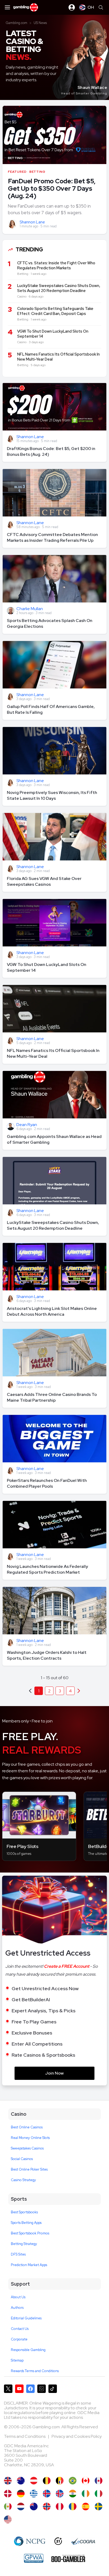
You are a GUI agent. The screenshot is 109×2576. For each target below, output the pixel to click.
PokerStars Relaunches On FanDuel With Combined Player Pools (47, 1483)
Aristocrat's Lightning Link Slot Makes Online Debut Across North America (52, 1311)
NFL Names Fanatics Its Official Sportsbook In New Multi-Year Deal (53, 1053)
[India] (73, 2494)
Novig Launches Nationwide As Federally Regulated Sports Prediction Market (47, 1569)
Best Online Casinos (27, 2127)
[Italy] (99, 2494)
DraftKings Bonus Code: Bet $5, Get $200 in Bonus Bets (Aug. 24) (51, 451)
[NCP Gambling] (30, 2541)
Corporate (19, 2339)
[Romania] (73, 2506)
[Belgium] (47, 2481)
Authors (17, 2308)
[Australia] (21, 2481)
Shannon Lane (32, 222)
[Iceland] (47, 2494)
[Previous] (79, 1691)
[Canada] (86, 2481)
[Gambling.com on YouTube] (19, 2389)
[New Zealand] (34, 2506)
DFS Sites (18, 2254)
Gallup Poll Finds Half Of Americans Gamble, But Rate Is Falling (51, 709)
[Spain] (86, 2506)
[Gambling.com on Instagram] (42, 2389)
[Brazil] (73, 2481)
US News (40, 23)
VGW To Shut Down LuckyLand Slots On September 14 (47, 967)
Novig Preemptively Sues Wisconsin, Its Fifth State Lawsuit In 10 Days (52, 795)
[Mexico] (8, 2506)
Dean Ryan (27, 1125)
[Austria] (34, 2481)
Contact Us (20, 2329)
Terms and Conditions (25, 2436)
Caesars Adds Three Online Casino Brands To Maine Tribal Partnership (52, 1397)
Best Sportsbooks (24, 2212)
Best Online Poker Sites (29, 2169)
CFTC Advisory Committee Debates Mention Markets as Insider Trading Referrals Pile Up (52, 537)
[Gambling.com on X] (8, 2389)
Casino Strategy (23, 2180)
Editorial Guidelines (26, 2318)
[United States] (8, 2519)
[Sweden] (99, 2506)
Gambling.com (17, 23)
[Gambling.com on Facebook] (30, 2389)
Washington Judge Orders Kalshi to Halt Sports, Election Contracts (47, 1655)
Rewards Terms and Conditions (35, 2371)
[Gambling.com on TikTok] (53, 2389)
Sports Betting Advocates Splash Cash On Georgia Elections (50, 623)
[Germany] (21, 2494)
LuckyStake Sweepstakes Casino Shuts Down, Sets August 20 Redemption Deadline (53, 1225)
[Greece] (34, 2494)
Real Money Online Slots (30, 2138)
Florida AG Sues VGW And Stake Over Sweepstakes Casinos (44, 881)
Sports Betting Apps (26, 2223)
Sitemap (17, 2360)
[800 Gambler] (68, 2558)
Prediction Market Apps (29, 2265)
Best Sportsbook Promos (30, 2233)
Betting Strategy (24, 2244)
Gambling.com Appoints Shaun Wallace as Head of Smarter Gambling (54, 1139)
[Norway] (47, 2506)
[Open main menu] (7, 7)
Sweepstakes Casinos (27, 2148)
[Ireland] (86, 2494)
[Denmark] (8, 2494)
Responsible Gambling (28, 2350)
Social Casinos (22, 2159)
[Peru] (60, 2506)
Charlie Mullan (30, 609)
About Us (18, 2297)
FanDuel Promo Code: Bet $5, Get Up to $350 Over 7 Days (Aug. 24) (52, 188)
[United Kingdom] (8, 2481)
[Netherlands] (21, 2506)
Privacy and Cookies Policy (77, 2436)
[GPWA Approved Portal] (34, 2558)
